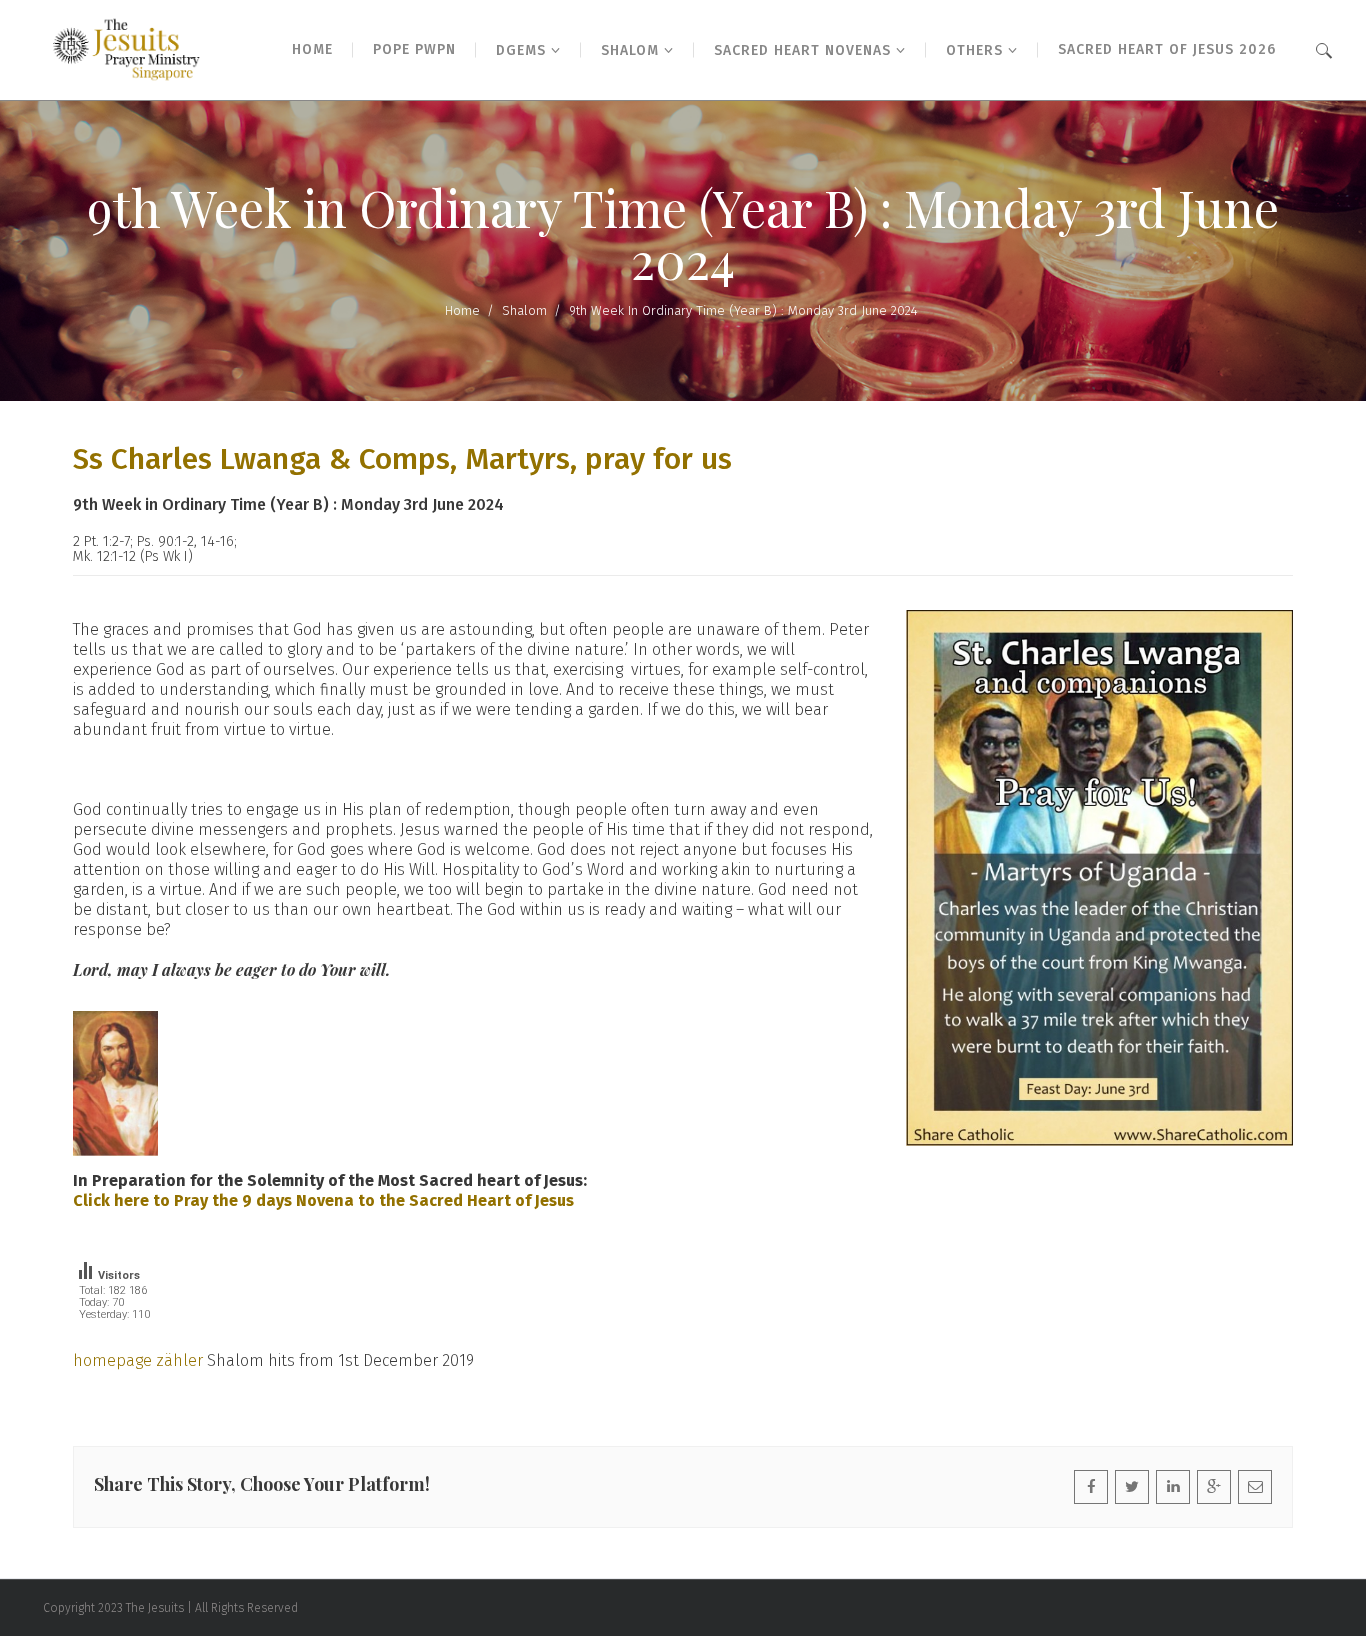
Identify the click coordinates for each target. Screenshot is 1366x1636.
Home (462, 310)
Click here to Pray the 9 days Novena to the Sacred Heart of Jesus (323, 1200)
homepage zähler (138, 1360)
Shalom (524, 310)
